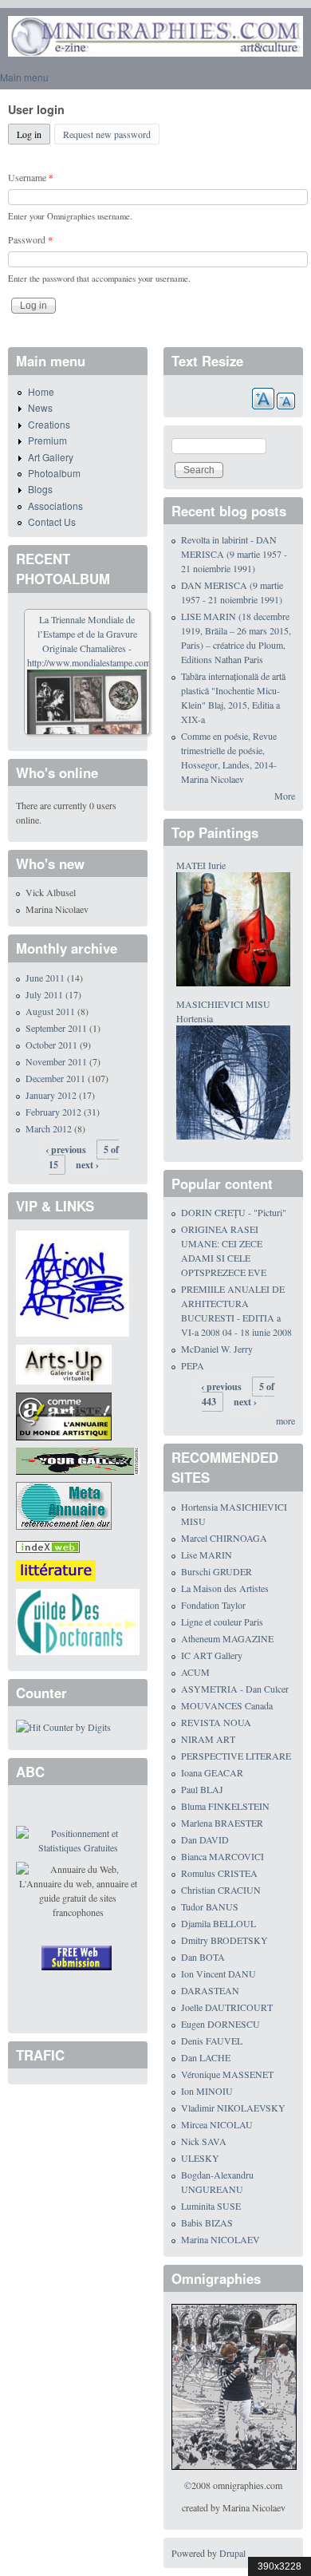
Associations (55, 506)
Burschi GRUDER (217, 1571)
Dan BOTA (203, 1957)
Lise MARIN (207, 1555)
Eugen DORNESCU (220, 2024)
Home (41, 391)
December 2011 (55, 1078)
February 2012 (53, 1112)
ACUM (195, 1672)
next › (87, 1165)
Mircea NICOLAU (217, 2124)
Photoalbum (54, 473)
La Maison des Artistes (225, 1588)
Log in (33, 134)
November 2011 (56, 1061)
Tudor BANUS (210, 1906)
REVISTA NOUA (216, 1722)
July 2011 (44, 994)
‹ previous (66, 1150)
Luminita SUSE (211, 2206)
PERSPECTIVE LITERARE (236, 1756)
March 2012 (49, 1128)
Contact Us (52, 522)
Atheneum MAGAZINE (227, 1638)
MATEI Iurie (201, 865)
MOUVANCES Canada (227, 1705)
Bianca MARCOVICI (222, 1856)
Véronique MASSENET (227, 2074)
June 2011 (45, 978)
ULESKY (200, 2158)
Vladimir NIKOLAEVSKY (233, 2108)
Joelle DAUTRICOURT (227, 2007)
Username (31, 177)
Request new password (107, 134)
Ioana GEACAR (212, 1772)
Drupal (232, 2553)
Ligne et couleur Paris (222, 1622)
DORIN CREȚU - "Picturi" (234, 1212)
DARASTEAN (210, 1990)
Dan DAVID (205, 1839)
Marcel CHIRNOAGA (224, 1538)
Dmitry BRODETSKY (224, 1940)
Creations (49, 424)
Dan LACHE (206, 2057)
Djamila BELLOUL (218, 1923)
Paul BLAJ (202, 1789)
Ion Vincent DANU (218, 1973)
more (285, 1420)
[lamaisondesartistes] (73, 1282)
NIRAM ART (208, 1739)
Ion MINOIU (207, 2091)
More (285, 796)
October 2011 (51, 1045)
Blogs (40, 489)
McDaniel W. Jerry (217, 1349)
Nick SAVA (204, 2141)
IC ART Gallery (212, 1655)
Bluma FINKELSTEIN (225, 1806)
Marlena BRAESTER (222, 1823)
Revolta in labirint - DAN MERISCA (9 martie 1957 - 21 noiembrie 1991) (234, 554)
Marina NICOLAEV (220, 2239)
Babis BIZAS (207, 2222)
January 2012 (51, 1095)
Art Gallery (51, 457)
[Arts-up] (64, 1363)
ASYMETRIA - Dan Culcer (235, 1689)
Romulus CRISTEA (219, 1873)
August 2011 (50, 1011)
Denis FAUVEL (212, 2041)
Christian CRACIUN (221, 1890)
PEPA (193, 1365)
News (40, 407)
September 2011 (56, 1028)
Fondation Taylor (213, 1605)
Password (30, 239)
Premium (47, 440)
